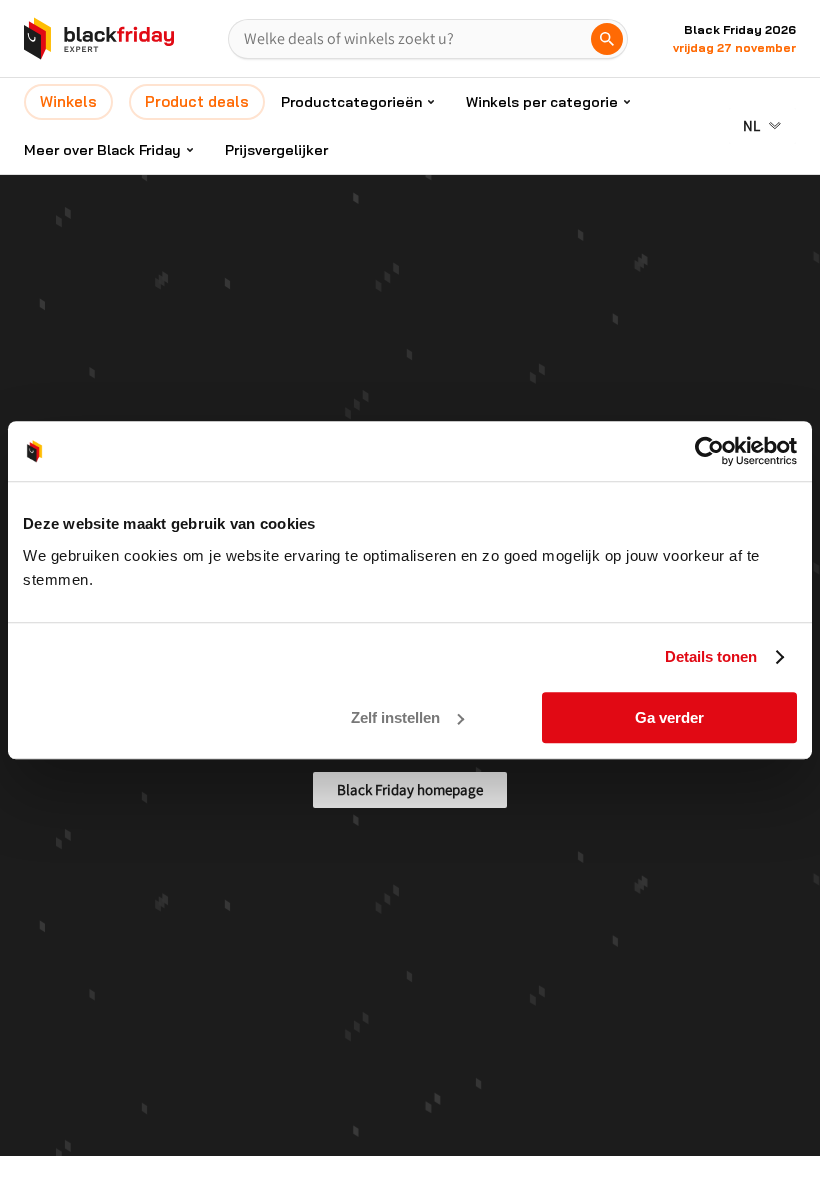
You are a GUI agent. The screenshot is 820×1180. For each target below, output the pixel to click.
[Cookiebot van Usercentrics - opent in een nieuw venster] (709, 451)
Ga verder (669, 717)
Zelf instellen (395, 717)
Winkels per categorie (542, 102)
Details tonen (711, 656)
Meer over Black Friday (102, 150)
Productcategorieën (351, 102)
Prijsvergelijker (276, 150)
